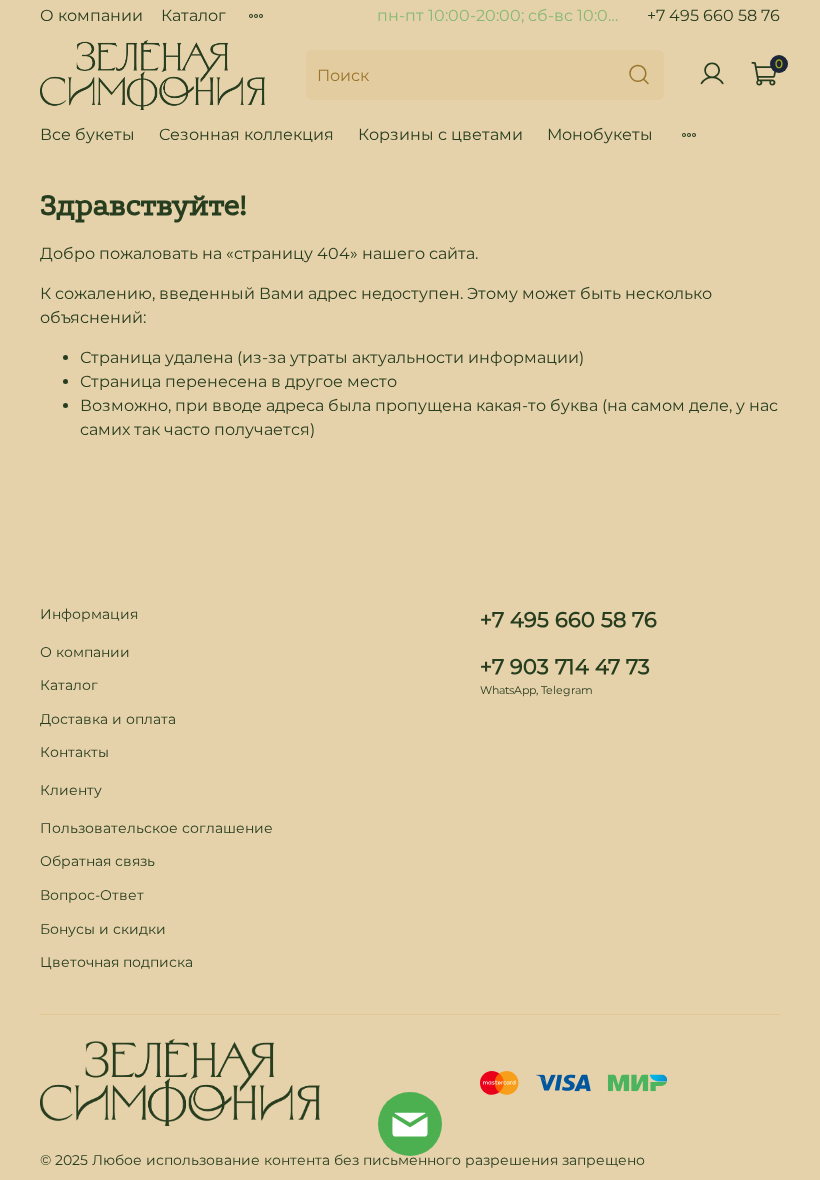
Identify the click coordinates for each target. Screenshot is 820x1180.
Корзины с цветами (440, 134)
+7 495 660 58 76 (713, 15)
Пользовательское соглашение (156, 828)
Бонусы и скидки (103, 929)
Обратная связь (97, 861)
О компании (91, 15)
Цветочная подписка (116, 962)
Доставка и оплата (108, 719)
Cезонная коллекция (246, 134)
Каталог (193, 15)
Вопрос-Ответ (92, 895)
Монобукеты (600, 134)
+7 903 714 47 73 (565, 666)
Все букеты (87, 134)
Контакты (74, 752)
